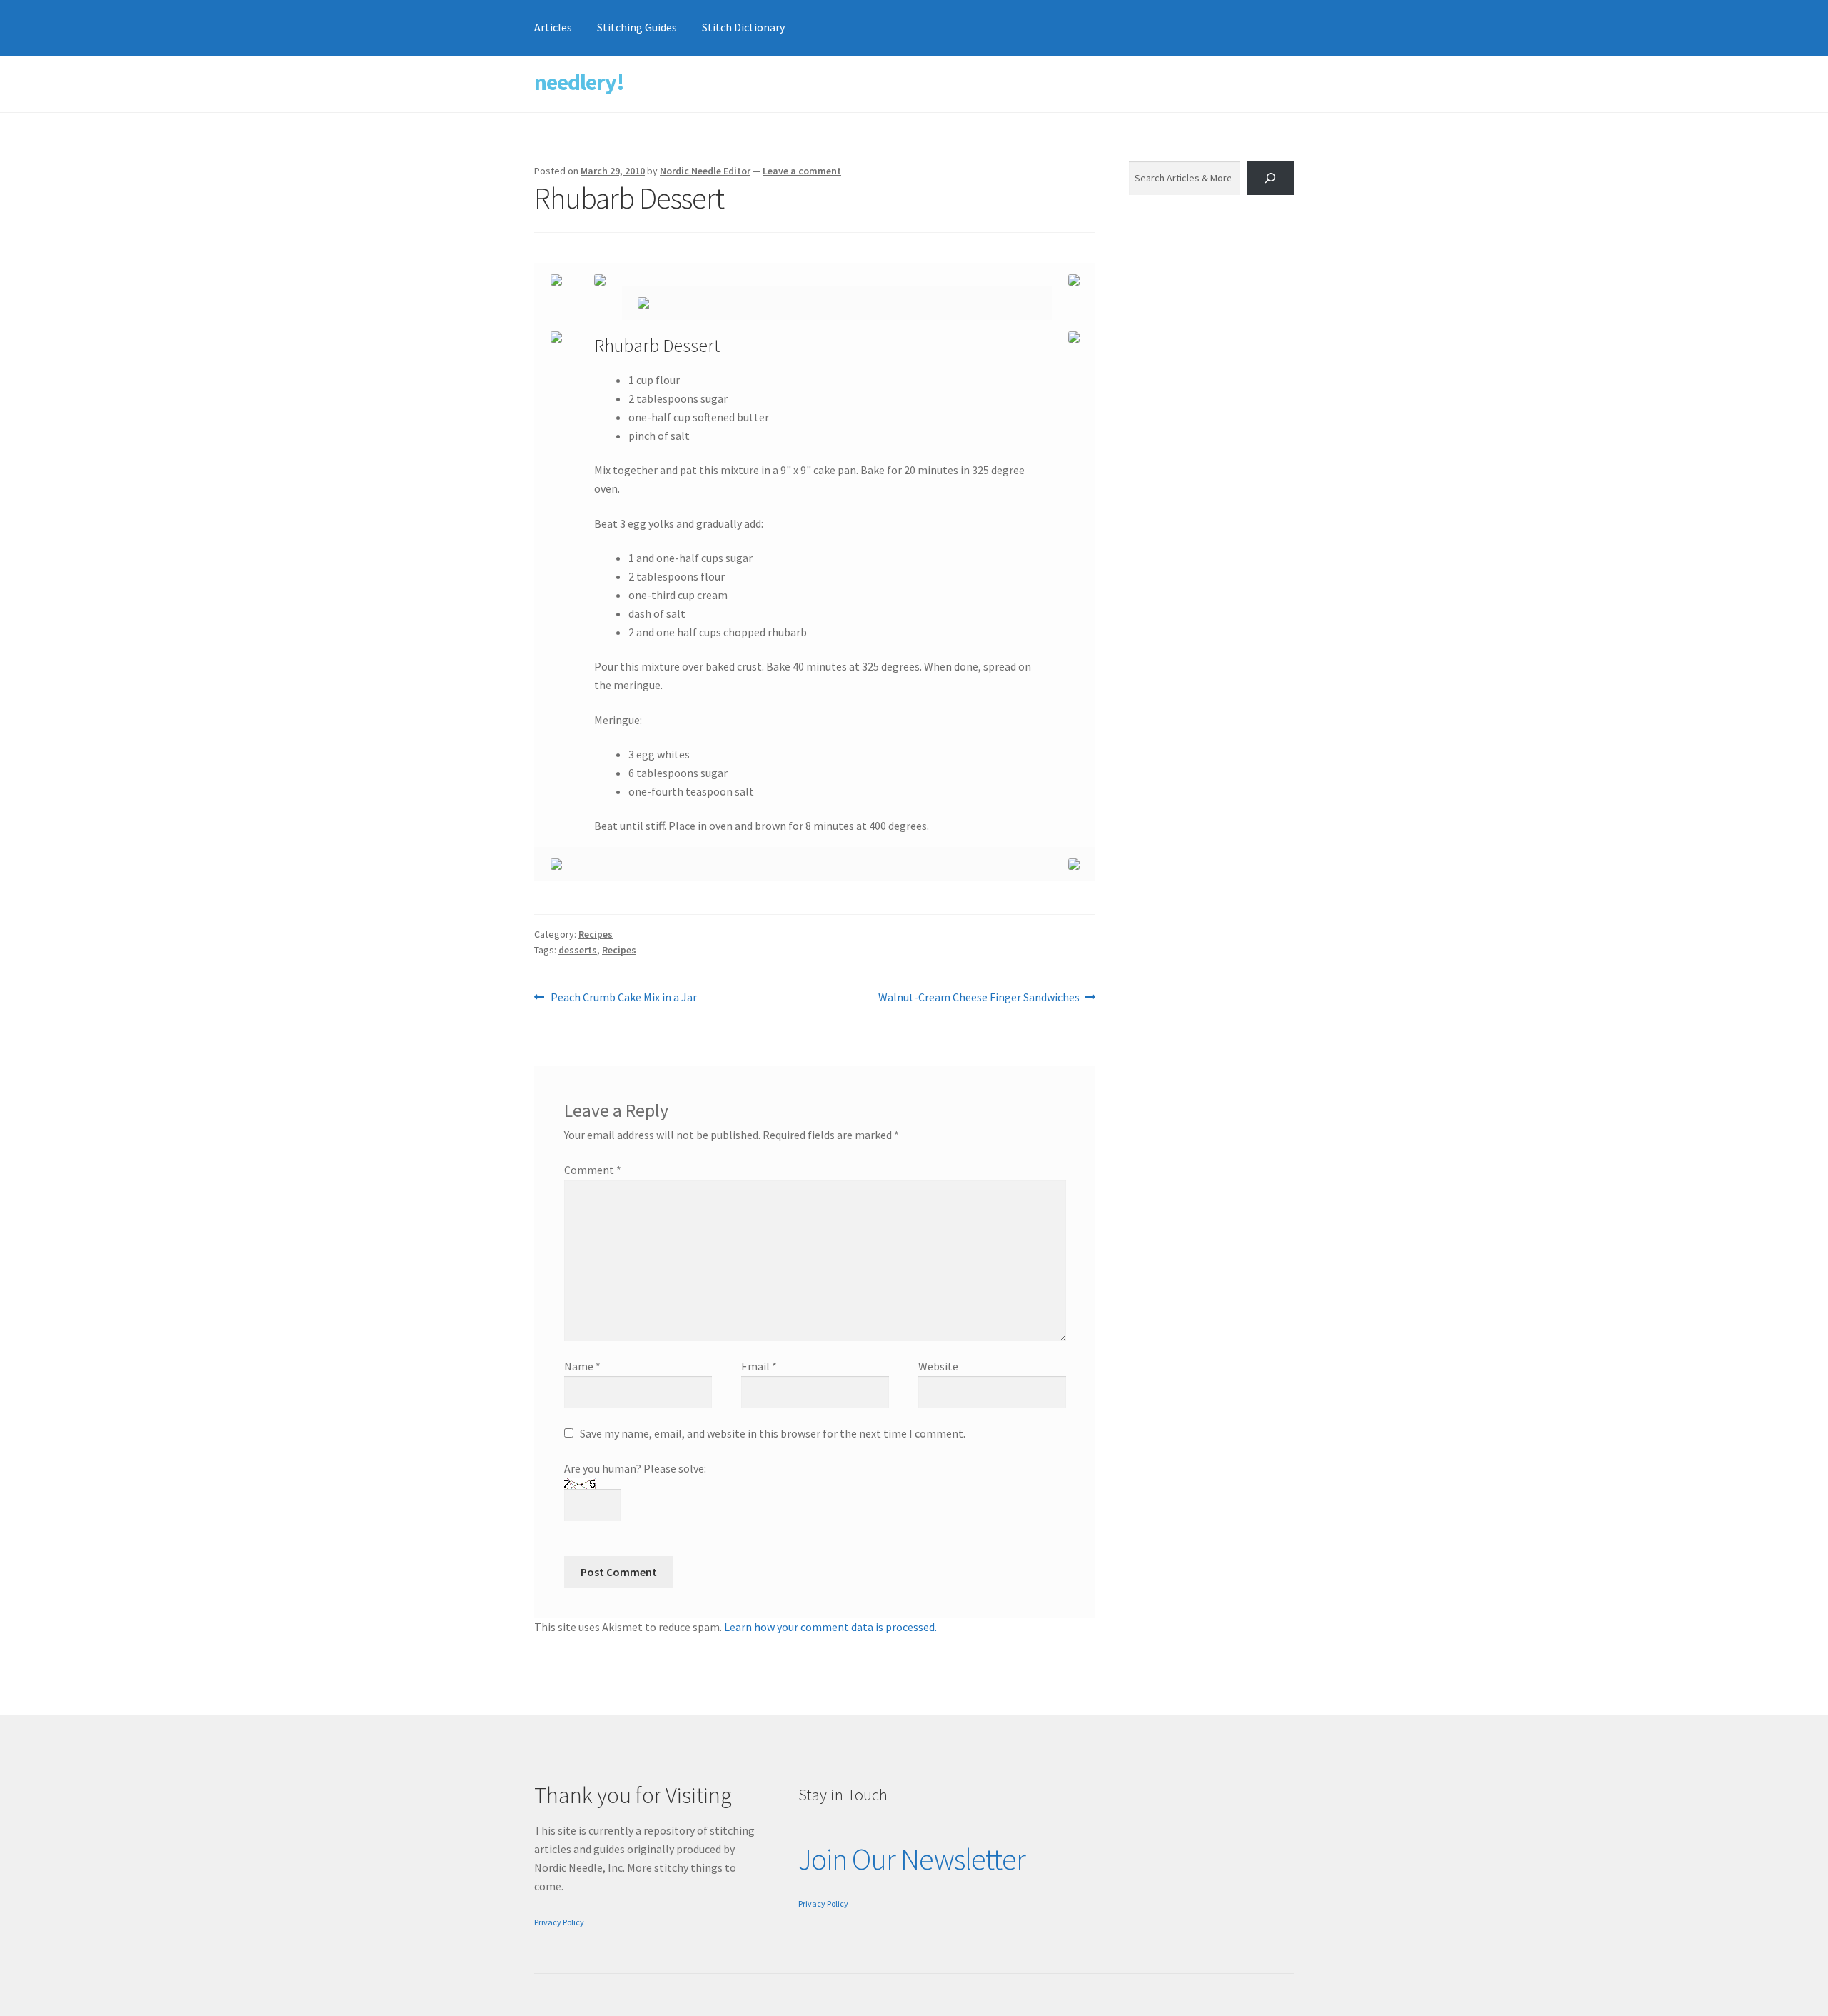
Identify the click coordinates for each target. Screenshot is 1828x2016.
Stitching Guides (637, 27)
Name (582, 1366)
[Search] (1271, 178)
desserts (578, 950)
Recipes (596, 934)
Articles (553, 27)
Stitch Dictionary (743, 27)
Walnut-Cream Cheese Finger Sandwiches (979, 998)
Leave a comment (802, 171)
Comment (593, 1170)
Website (938, 1366)
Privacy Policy (559, 1922)
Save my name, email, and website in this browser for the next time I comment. (773, 1433)
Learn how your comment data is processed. (830, 1627)
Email (759, 1366)
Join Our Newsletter (912, 1859)
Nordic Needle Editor (705, 171)
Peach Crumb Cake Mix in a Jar (623, 998)
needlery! (579, 82)
